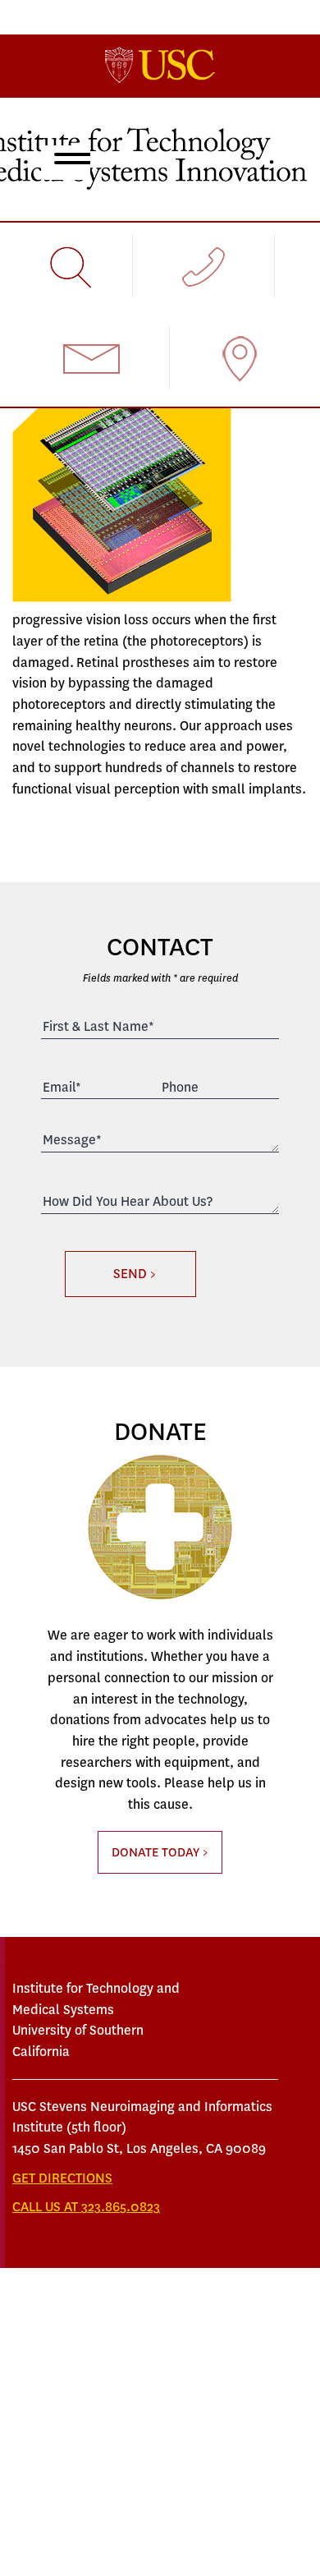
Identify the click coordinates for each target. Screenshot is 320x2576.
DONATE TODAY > (160, 1852)
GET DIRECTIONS (62, 2178)
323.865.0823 (121, 2207)
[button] (69, 161)
